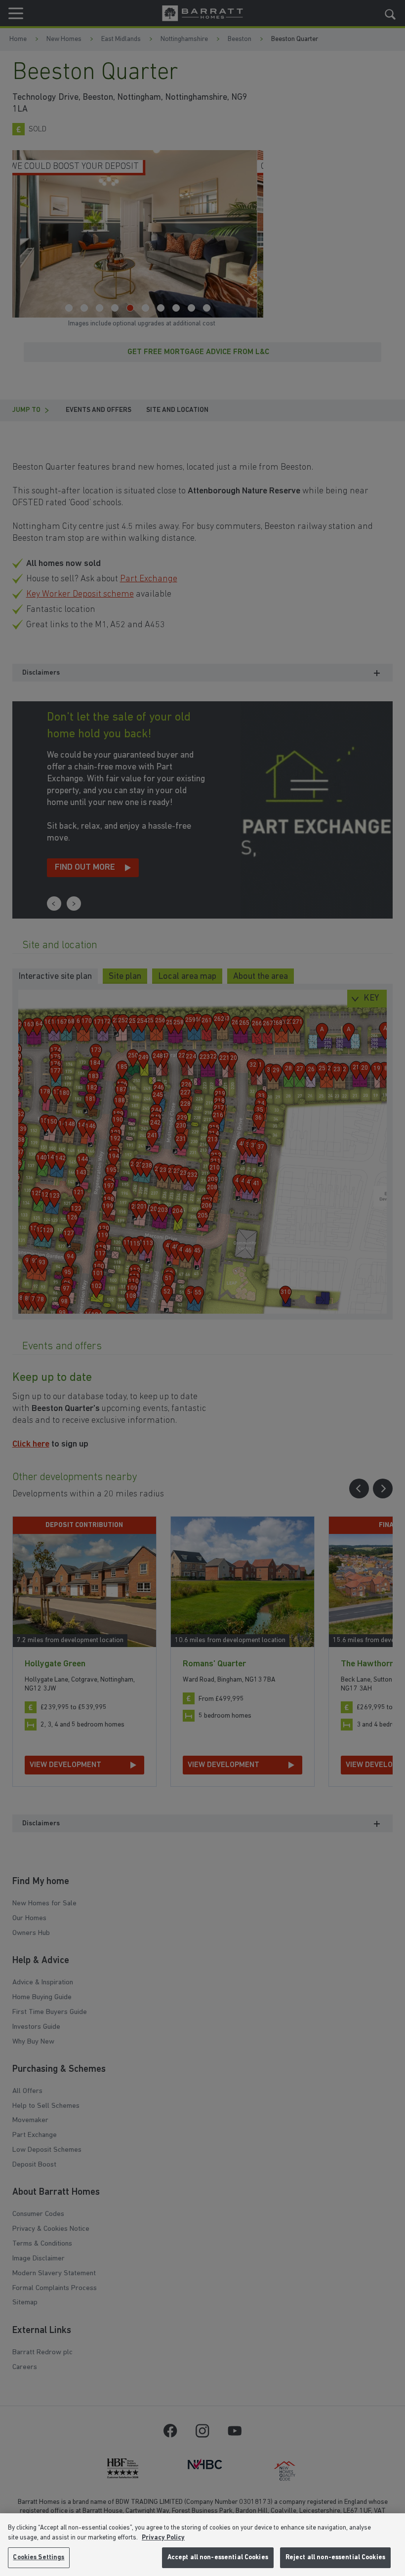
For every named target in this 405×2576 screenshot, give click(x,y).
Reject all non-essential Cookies (335, 2557)
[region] (202, 2545)
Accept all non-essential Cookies (218, 2557)
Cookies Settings (39, 2557)
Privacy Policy (163, 2538)
